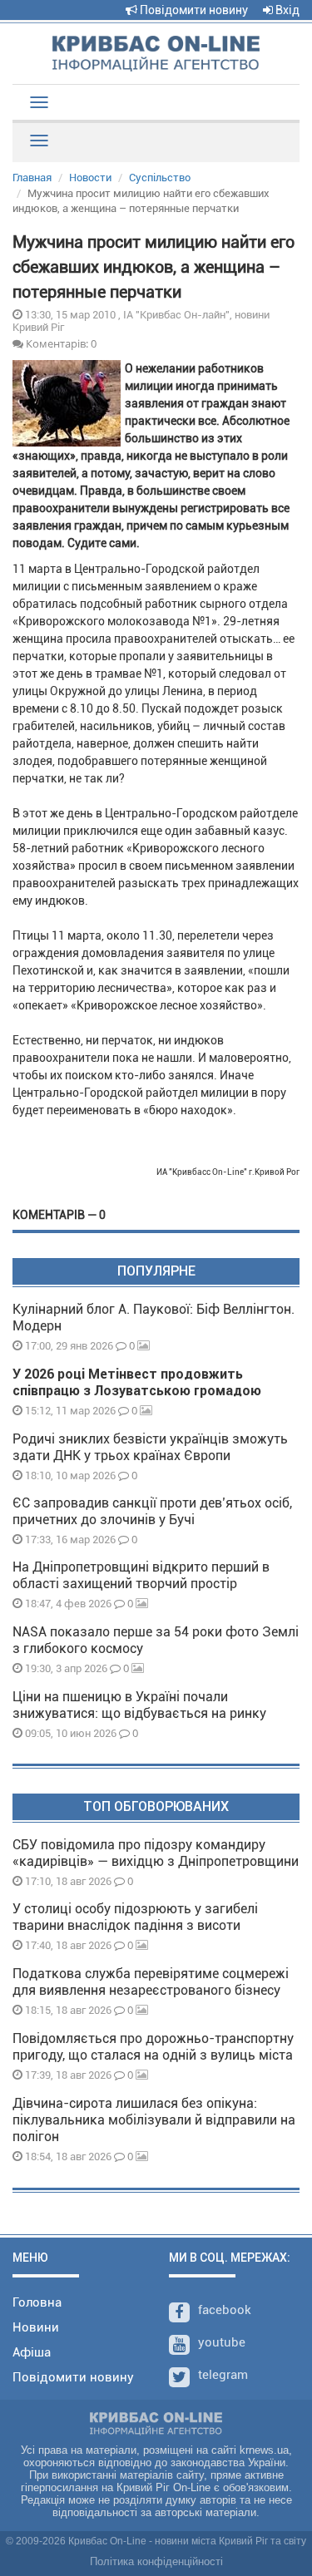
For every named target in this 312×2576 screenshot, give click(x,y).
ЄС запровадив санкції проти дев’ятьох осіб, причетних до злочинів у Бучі (152, 1511)
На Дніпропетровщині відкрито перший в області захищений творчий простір (141, 1575)
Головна (37, 2302)
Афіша (32, 2352)
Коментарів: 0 (60, 343)
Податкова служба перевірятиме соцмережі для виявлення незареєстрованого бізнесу (151, 1982)
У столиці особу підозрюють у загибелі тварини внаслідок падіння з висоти (135, 1917)
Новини (36, 2327)
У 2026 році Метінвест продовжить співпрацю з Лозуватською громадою (137, 1382)
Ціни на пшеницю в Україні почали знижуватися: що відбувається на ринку (139, 1705)
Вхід (286, 10)
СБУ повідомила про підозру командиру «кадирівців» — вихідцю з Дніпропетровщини (156, 1853)
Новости (90, 178)
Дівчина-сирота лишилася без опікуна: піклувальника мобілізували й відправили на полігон (154, 2120)
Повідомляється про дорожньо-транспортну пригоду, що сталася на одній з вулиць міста (153, 2047)
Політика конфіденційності (156, 2561)
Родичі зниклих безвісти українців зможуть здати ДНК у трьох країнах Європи (150, 1447)
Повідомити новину (193, 10)
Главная (32, 178)
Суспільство (160, 178)
